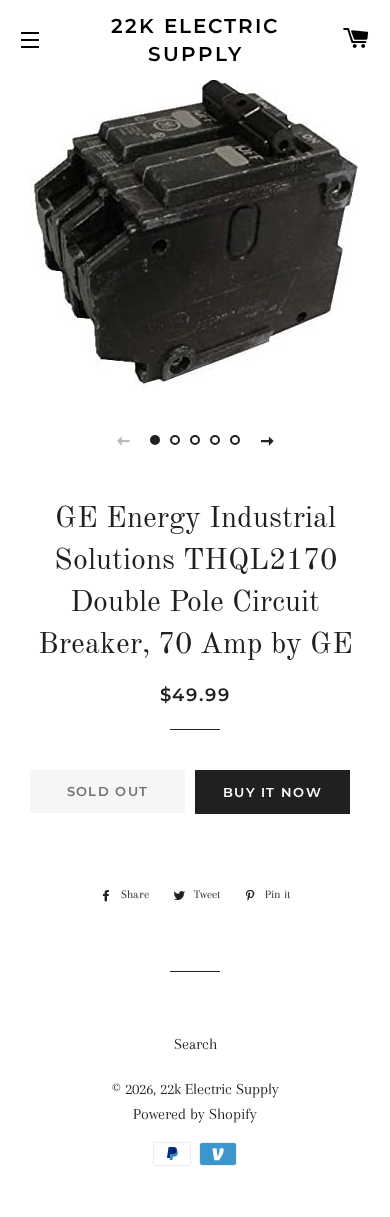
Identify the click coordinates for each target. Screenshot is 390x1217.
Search (195, 1044)
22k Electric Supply (195, 40)
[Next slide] (267, 440)
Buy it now (272, 792)
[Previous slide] (123, 440)
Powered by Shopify (195, 1114)
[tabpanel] (195, 234)
